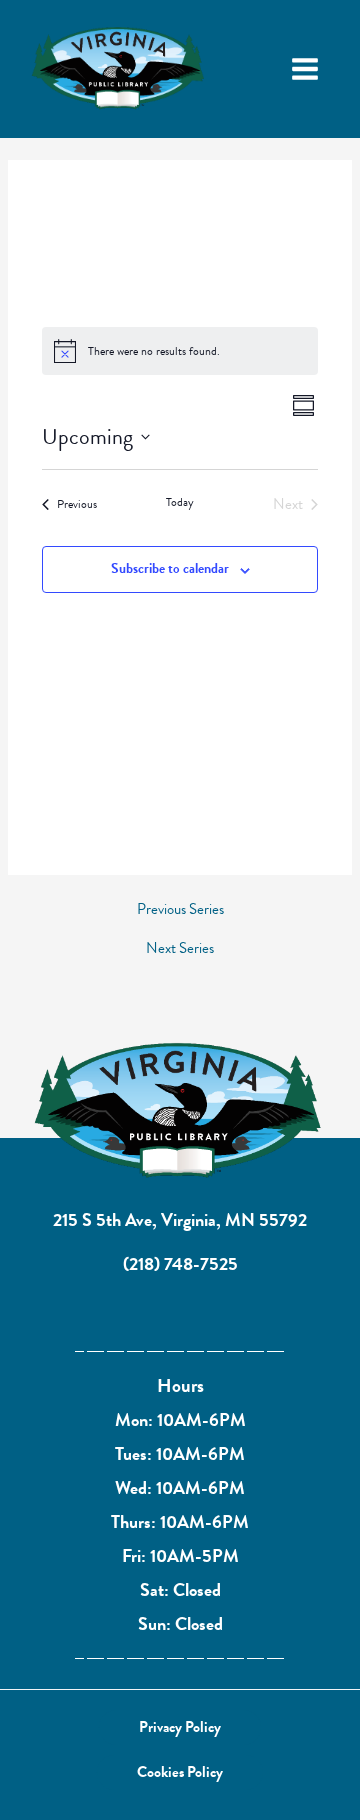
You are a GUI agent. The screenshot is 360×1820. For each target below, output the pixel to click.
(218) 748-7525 (180, 1263)
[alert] (180, 351)
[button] (180, 1727)
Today (180, 502)
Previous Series (180, 909)
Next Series (180, 948)
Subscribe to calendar (170, 568)
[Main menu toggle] (305, 69)
